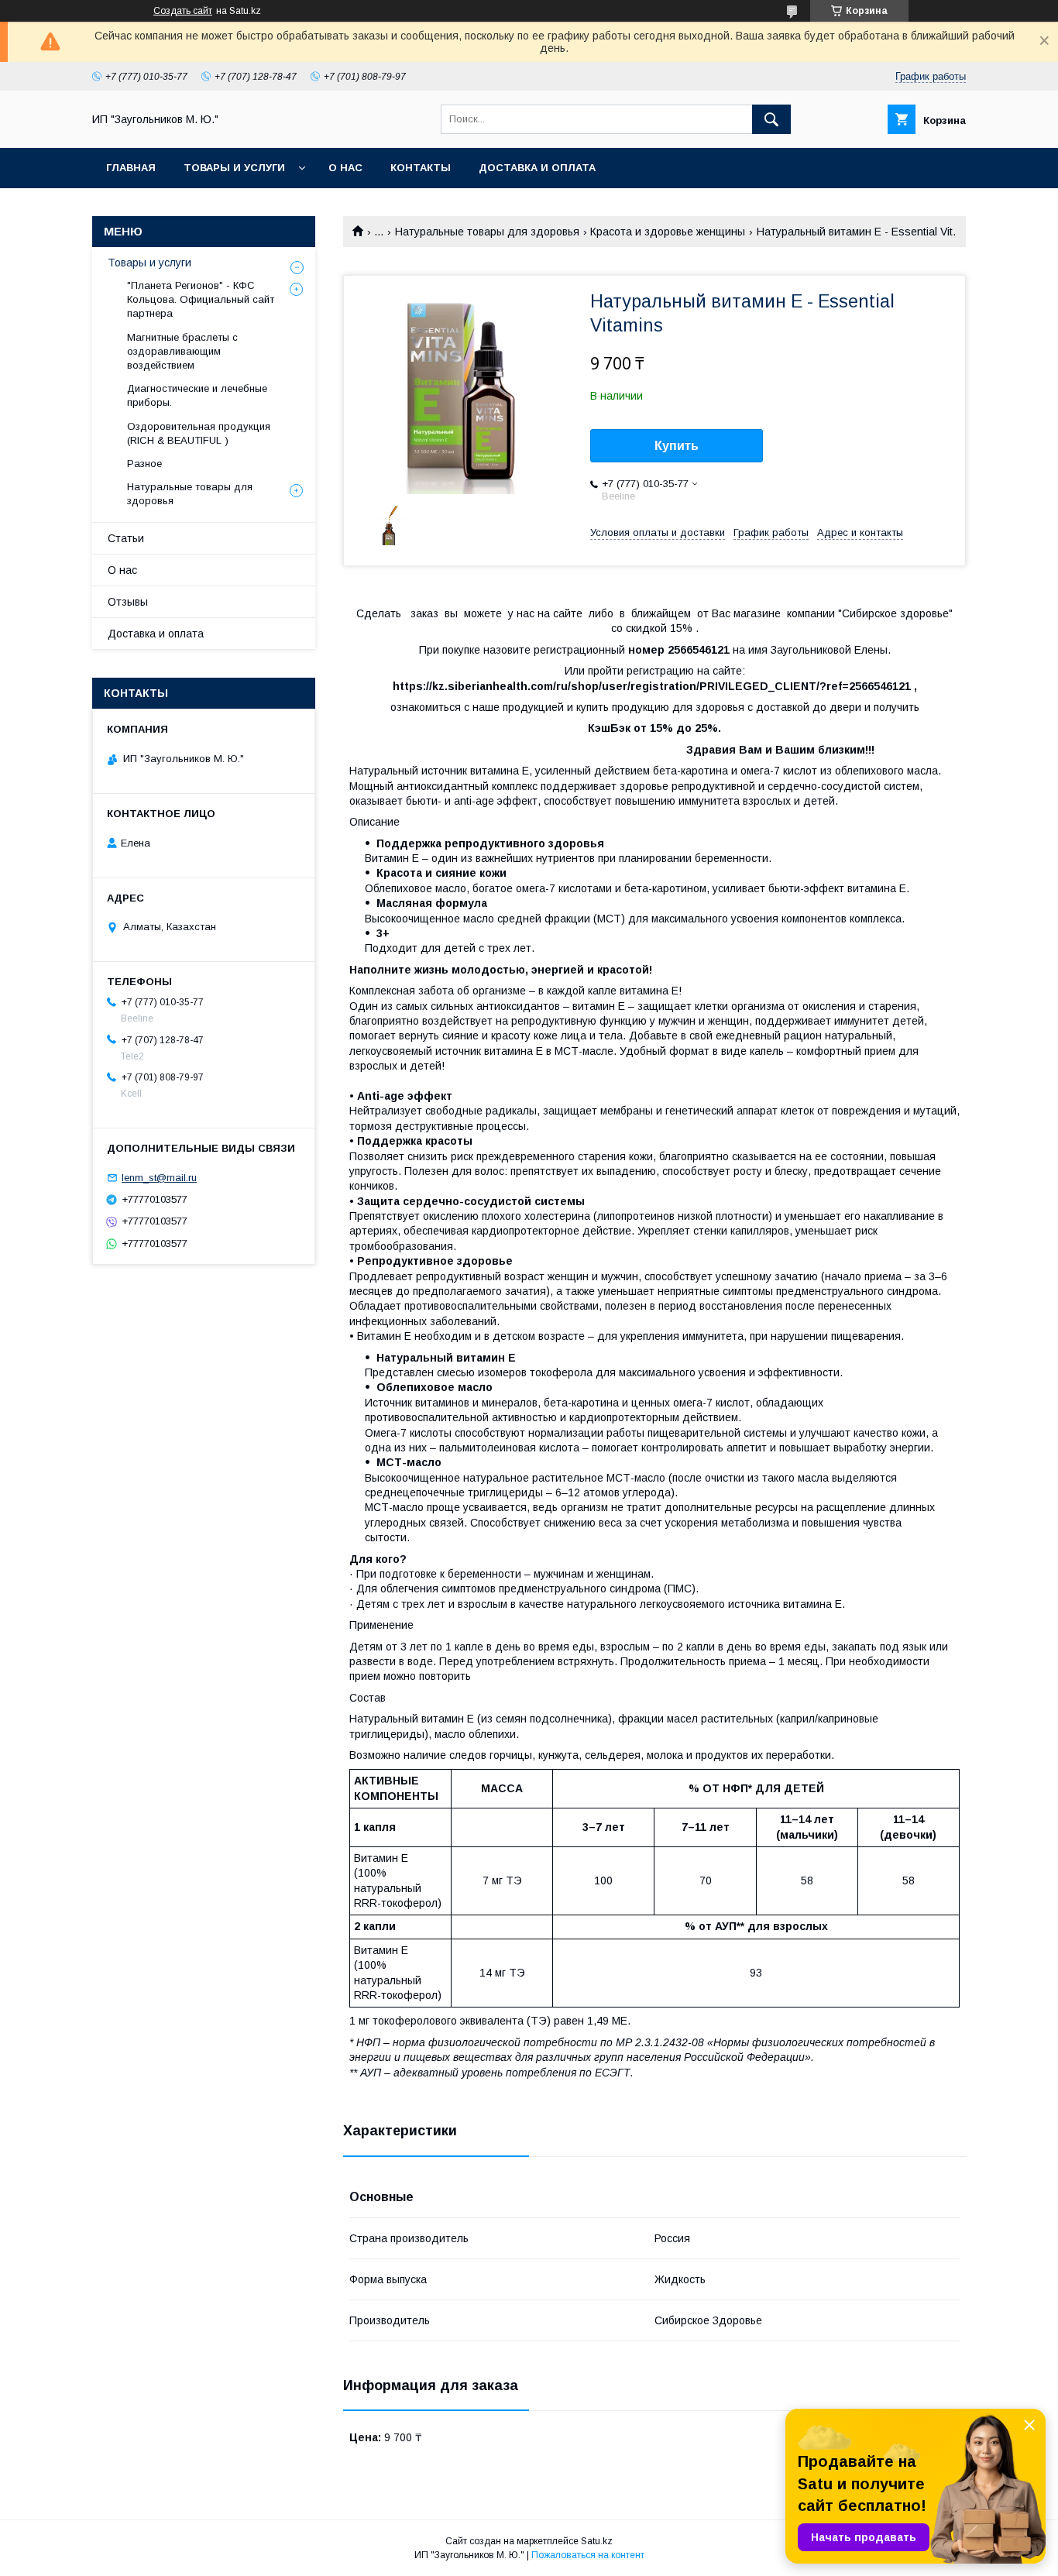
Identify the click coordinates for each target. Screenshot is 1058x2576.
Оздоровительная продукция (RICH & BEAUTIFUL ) (199, 433)
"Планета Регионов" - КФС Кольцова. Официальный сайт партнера (201, 299)
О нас (345, 168)
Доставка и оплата (537, 168)
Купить (677, 446)
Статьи (126, 538)
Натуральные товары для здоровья (487, 232)
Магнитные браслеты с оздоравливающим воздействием (182, 351)
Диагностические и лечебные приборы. (197, 395)
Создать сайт (183, 11)
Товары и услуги (234, 168)
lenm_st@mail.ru (159, 1178)
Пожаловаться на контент (588, 2555)
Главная (131, 168)
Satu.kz (597, 2541)
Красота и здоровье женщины (668, 232)
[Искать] (771, 119)
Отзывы (128, 602)
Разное (144, 464)
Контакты (421, 168)
